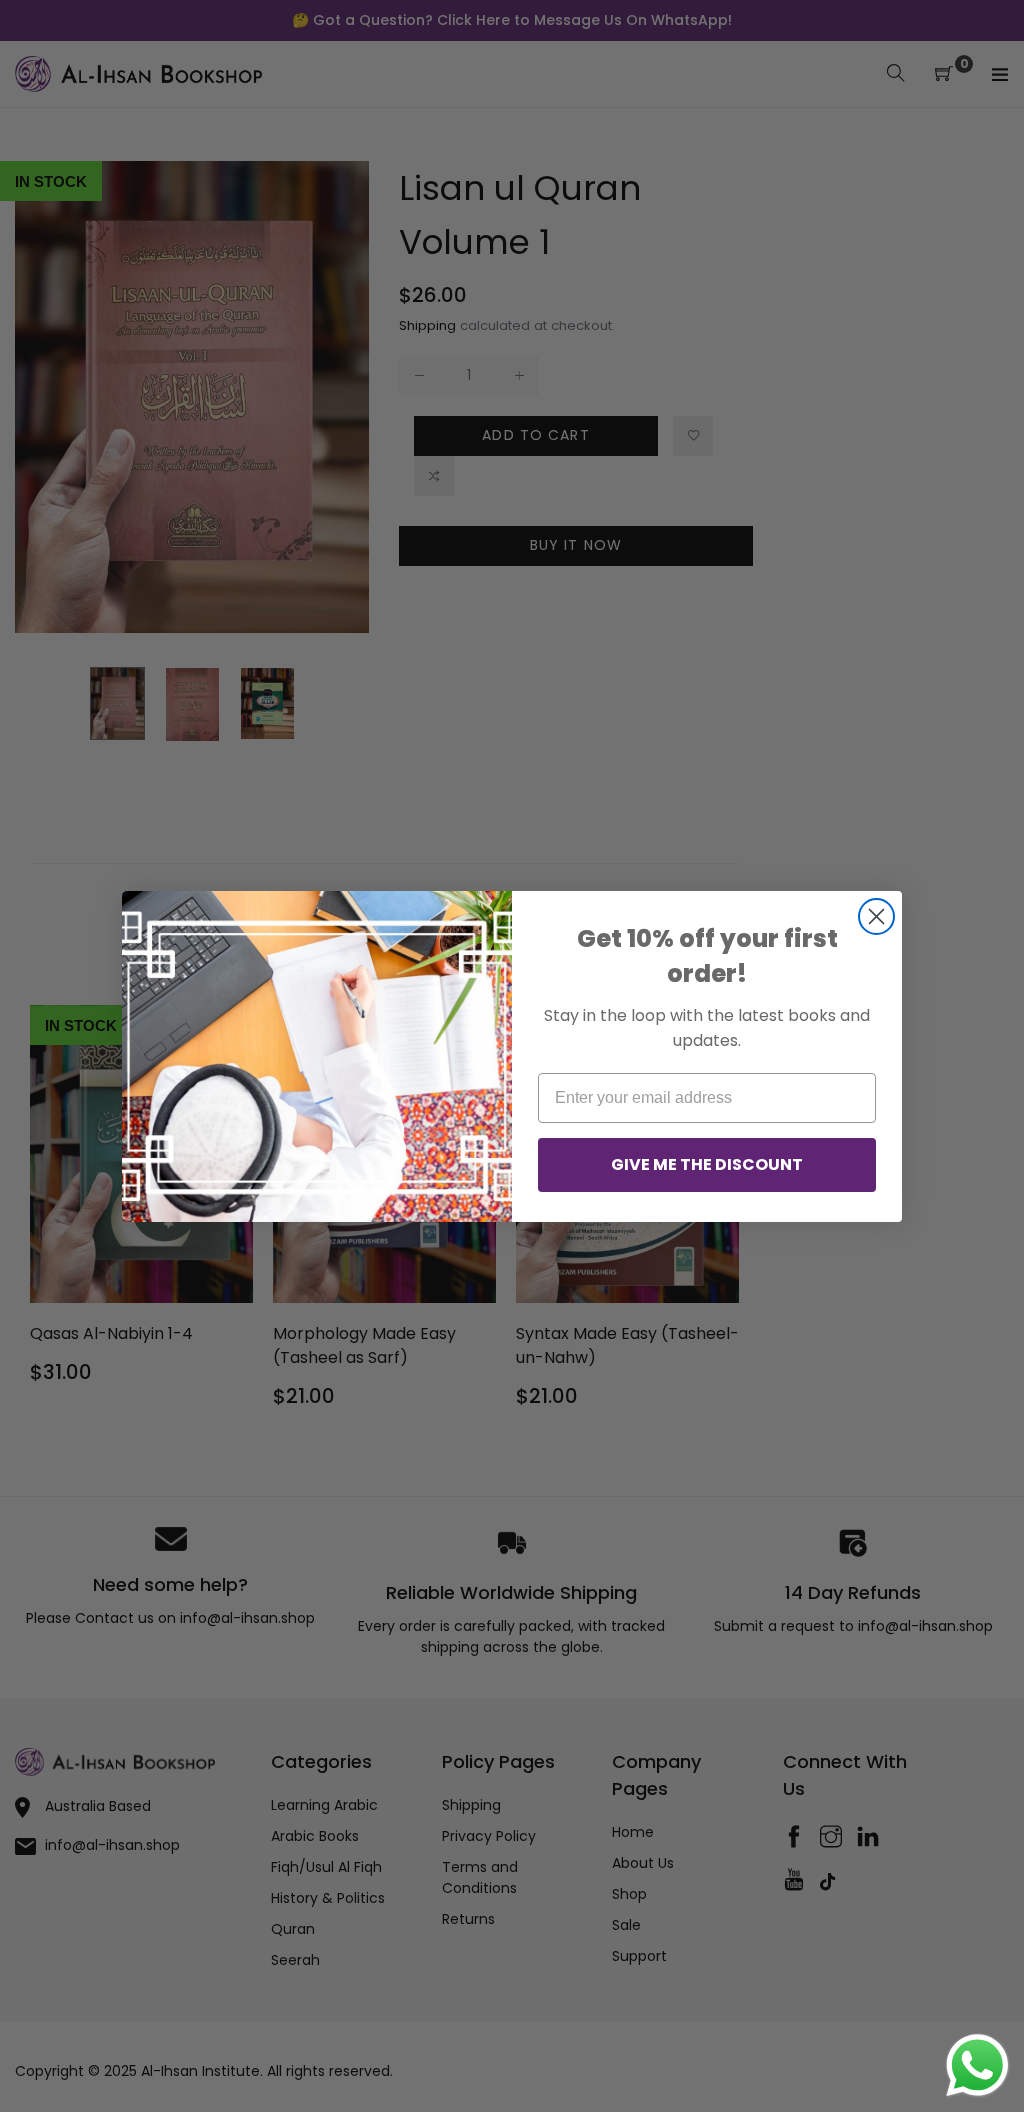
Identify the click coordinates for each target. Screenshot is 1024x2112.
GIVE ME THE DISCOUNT (707, 1164)
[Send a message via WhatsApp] (977, 2065)
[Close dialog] (876, 916)
